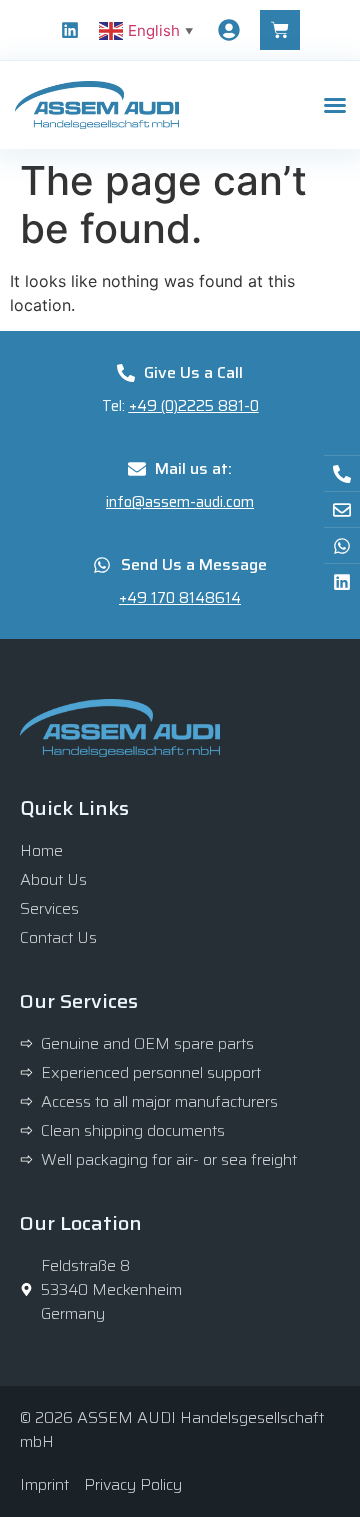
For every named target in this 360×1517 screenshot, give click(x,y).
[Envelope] (342, 509)
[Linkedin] (70, 30)
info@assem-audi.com (180, 502)
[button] (335, 105)
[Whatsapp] (342, 545)
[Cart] (280, 30)
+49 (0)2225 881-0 (194, 406)
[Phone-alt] (342, 473)
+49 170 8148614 (180, 598)
